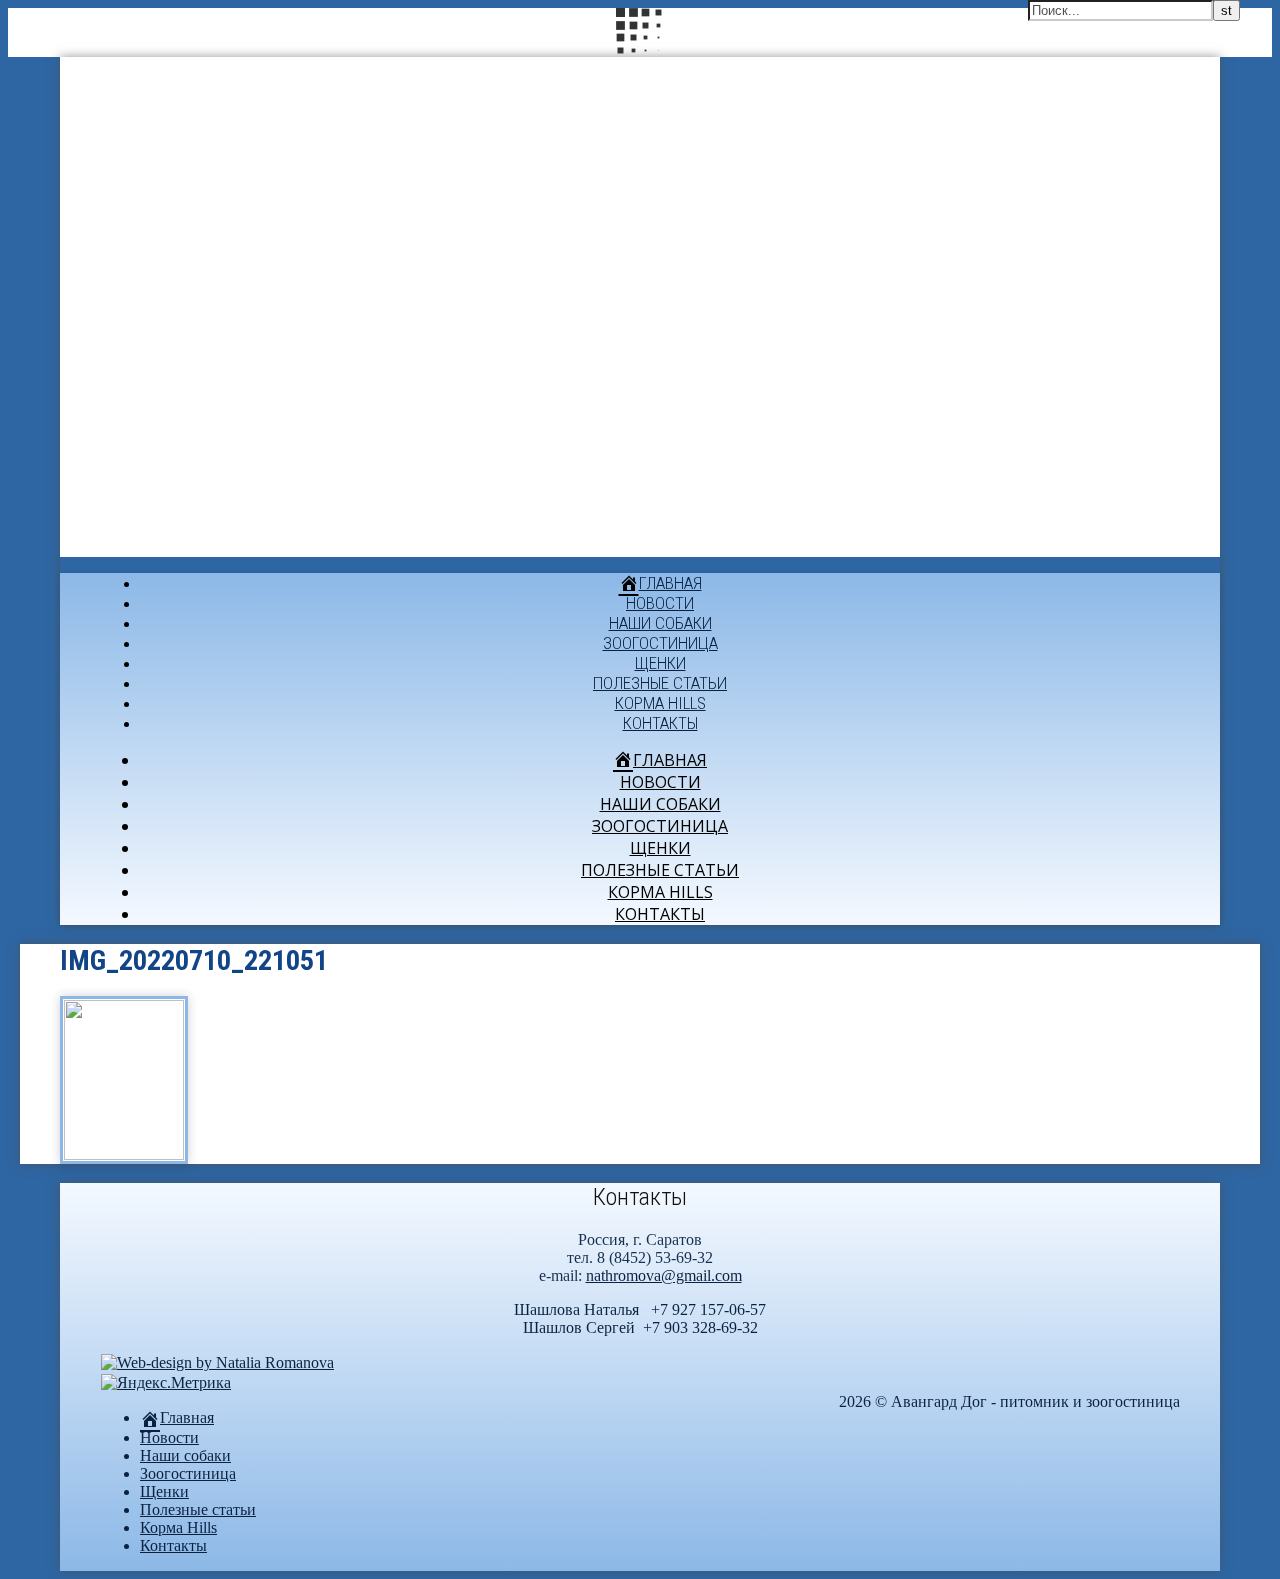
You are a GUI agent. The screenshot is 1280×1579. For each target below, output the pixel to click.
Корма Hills (660, 703)
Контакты (660, 723)
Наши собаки (660, 623)
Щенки (660, 663)
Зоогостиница (660, 643)
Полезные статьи (660, 683)
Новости (660, 603)
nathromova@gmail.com (664, 1275)
